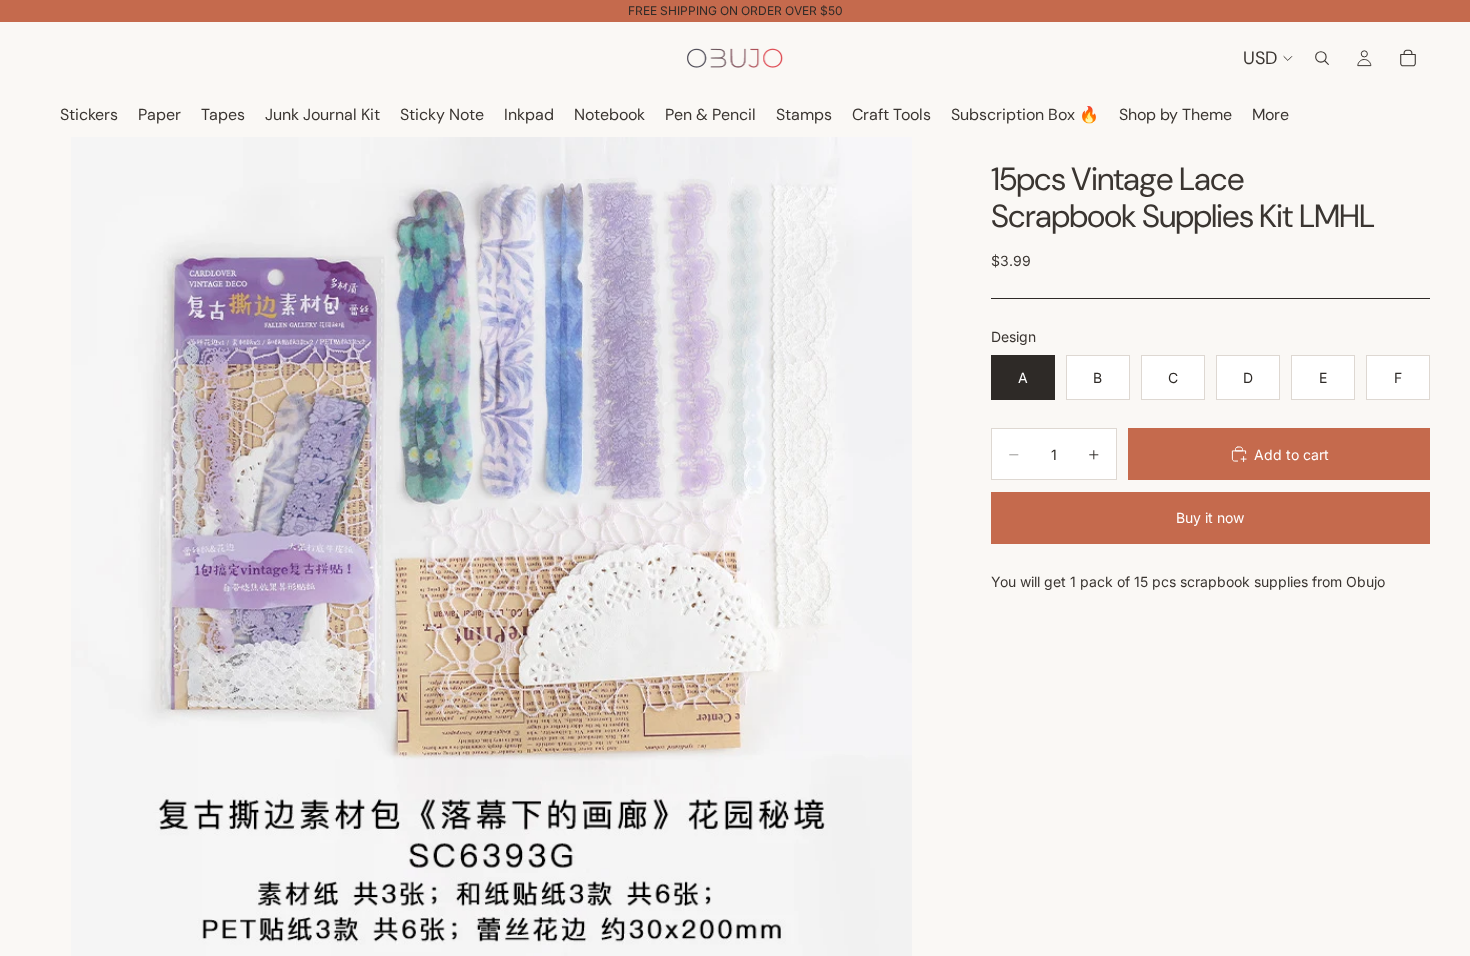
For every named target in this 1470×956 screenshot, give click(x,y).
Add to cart (1291, 454)
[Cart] (1408, 58)
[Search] (1322, 58)
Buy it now (1210, 517)
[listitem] (1270, 115)
